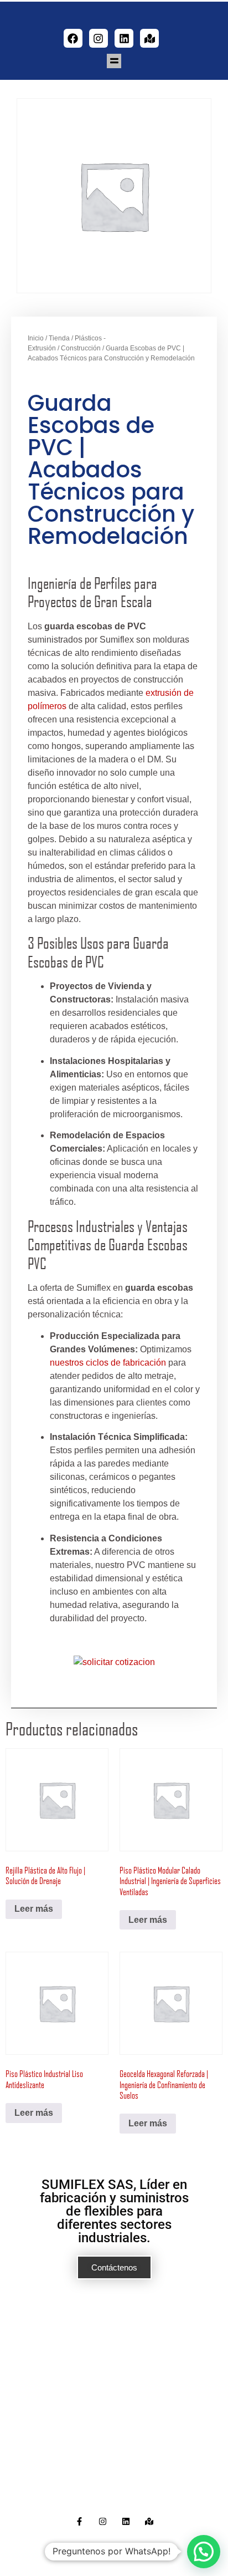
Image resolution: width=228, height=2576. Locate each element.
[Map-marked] (149, 38)
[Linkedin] (124, 38)
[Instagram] (99, 38)
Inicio (36, 338)
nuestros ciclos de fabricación (108, 1363)
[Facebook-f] (79, 2521)
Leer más (34, 1909)
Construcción (81, 348)
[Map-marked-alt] (149, 2521)
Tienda (59, 338)
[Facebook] (73, 38)
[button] (114, 61)
